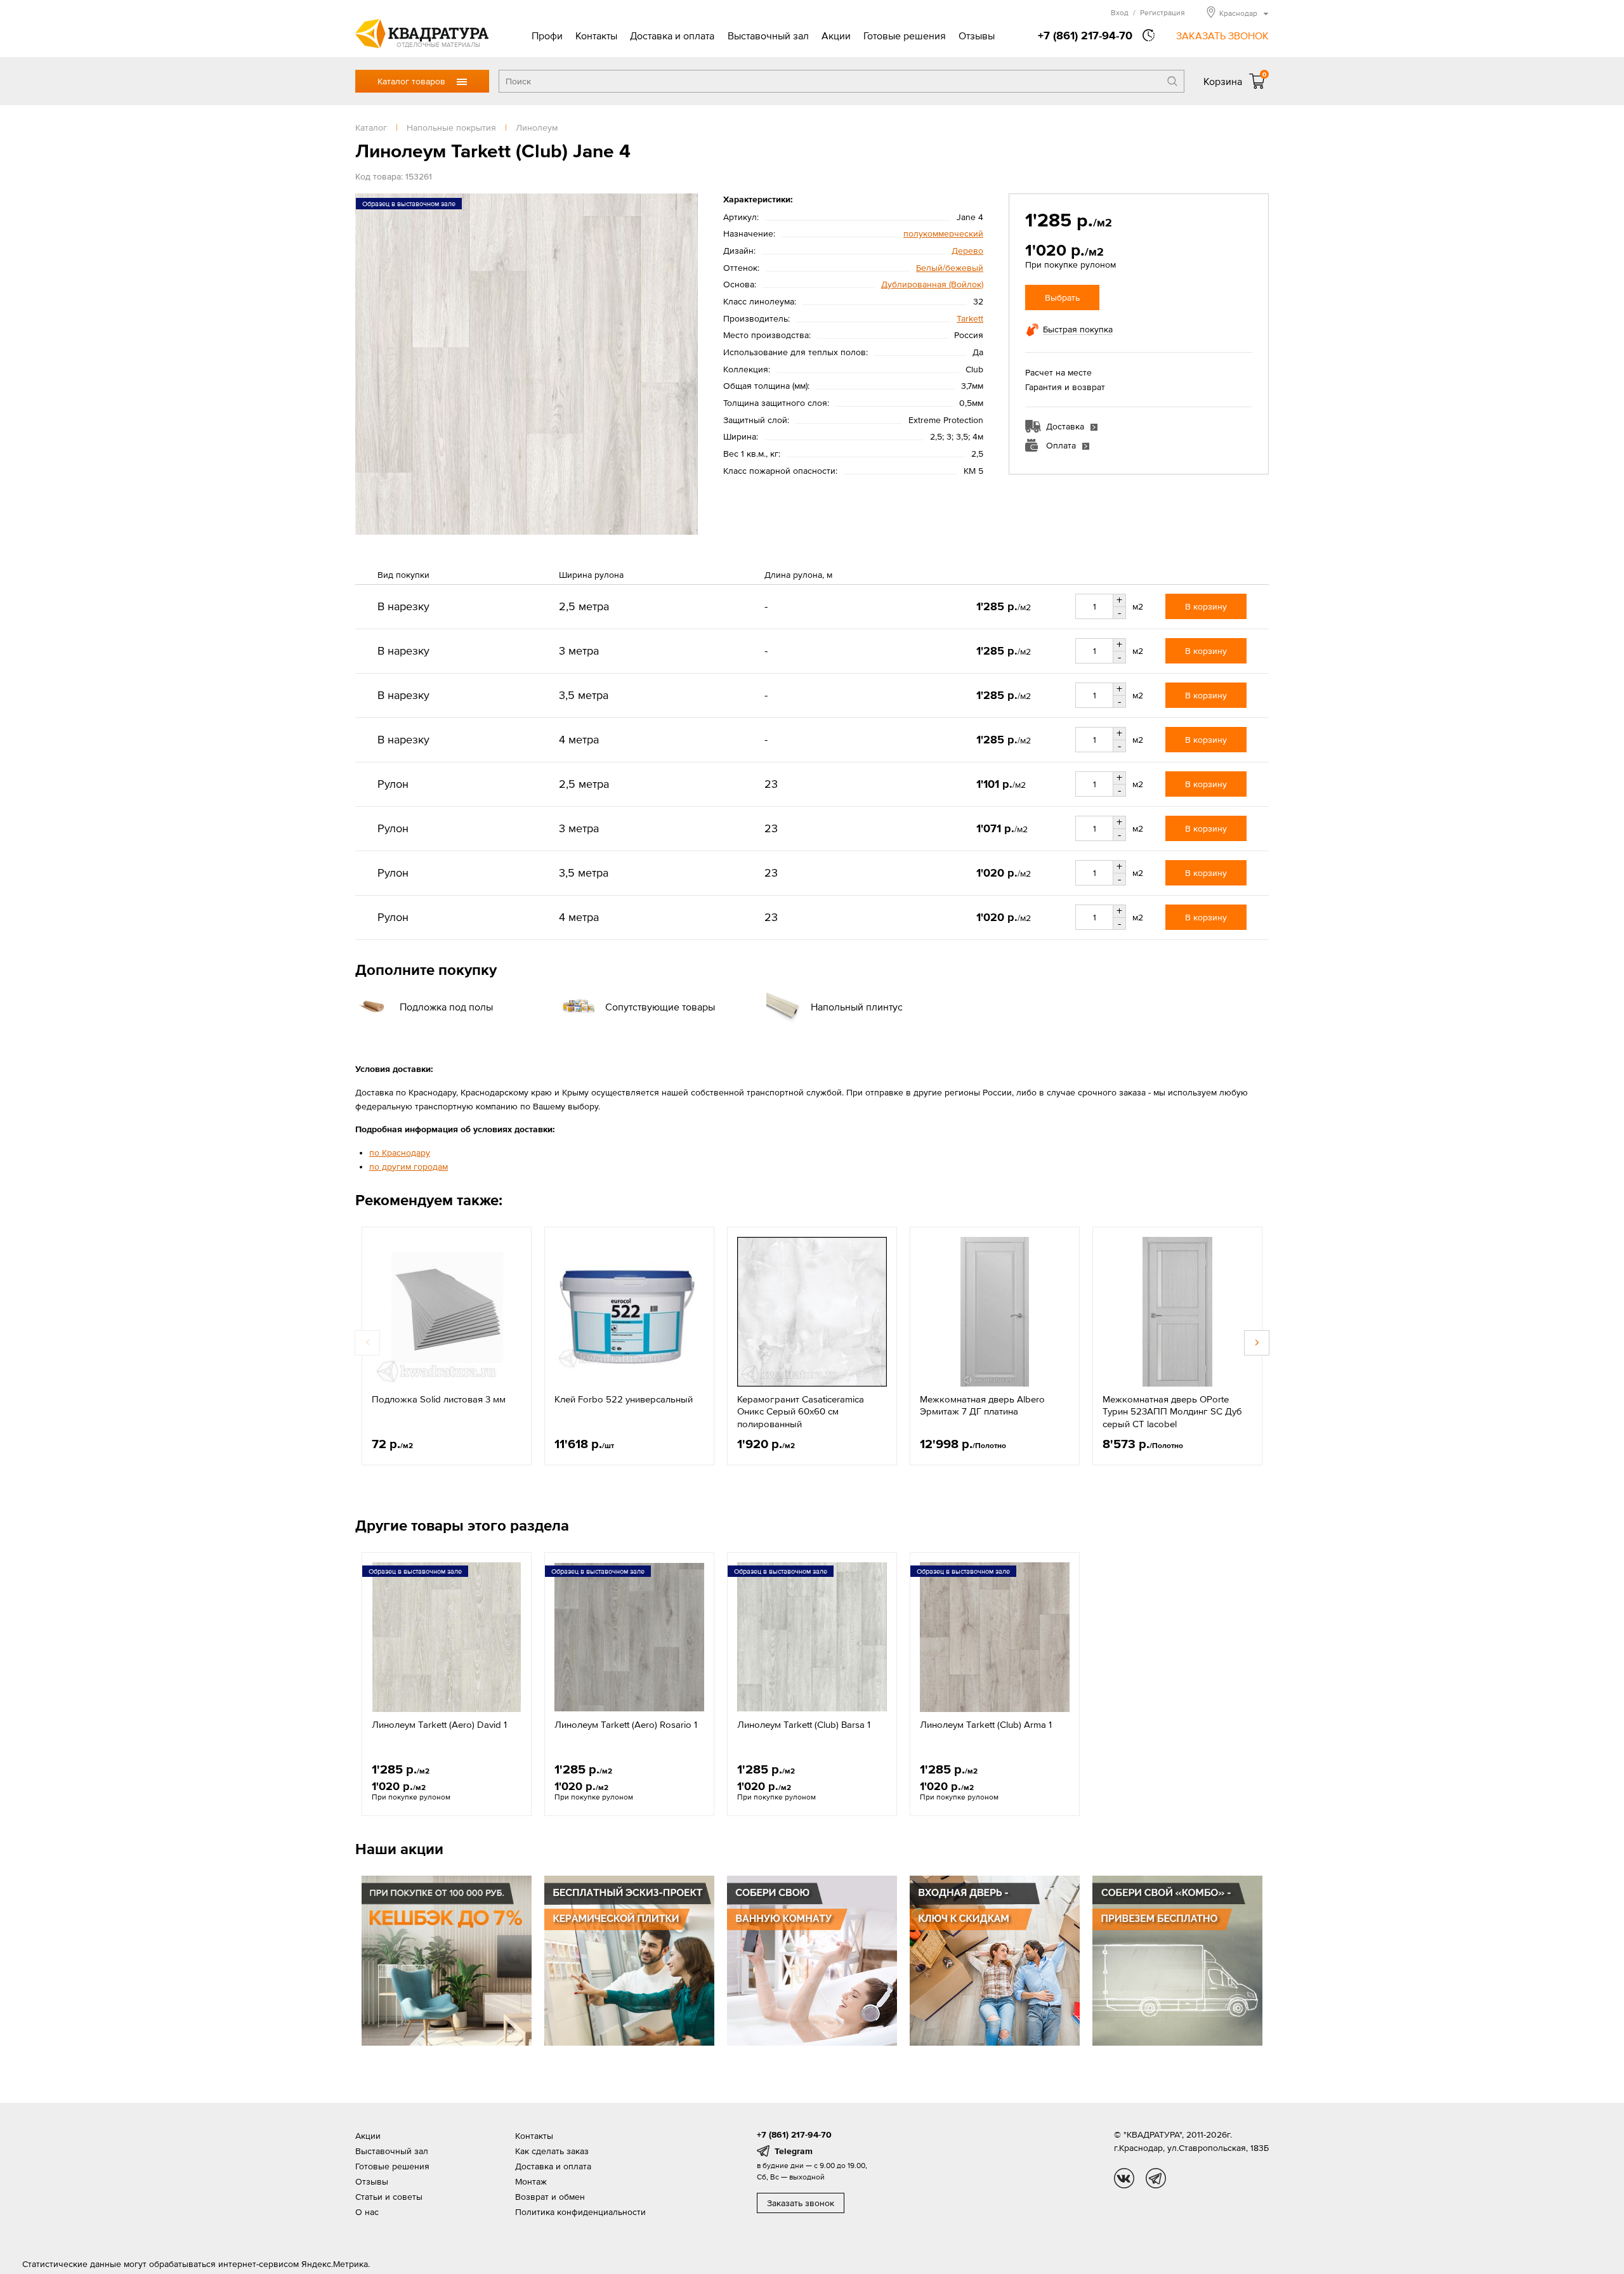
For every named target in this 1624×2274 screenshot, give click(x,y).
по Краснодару (400, 1153)
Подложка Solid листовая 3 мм (439, 1399)
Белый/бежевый (950, 268)
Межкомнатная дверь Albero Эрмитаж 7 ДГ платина (982, 1405)
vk (1124, 2178)
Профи (547, 36)
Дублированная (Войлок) (932, 284)
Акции (836, 36)
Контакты (596, 36)
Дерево (967, 251)
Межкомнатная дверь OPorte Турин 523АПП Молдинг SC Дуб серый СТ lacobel (1172, 1411)
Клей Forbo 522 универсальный (624, 1399)
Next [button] (1257, 1343)
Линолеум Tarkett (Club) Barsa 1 (804, 1724)
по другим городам (409, 1166)
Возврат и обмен (550, 2197)
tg (1156, 2178)
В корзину (1206, 606)
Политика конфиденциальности (580, 2212)
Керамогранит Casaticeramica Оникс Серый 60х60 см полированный (801, 1411)
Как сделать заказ (552, 2151)
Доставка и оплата (672, 36)
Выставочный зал (768, 36)
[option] (447, 1346)
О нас (367, 2212)
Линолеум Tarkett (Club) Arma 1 (986, 1724)
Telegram (794, 2151)
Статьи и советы (389, 2197)
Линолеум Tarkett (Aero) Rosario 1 (626, 1724)
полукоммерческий (943, 233)
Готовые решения (905, 36)
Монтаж (531, 2181)
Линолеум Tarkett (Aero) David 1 (439, 1724)
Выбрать (1062, 297)
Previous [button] (367, 1343)
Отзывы (977, 36)
